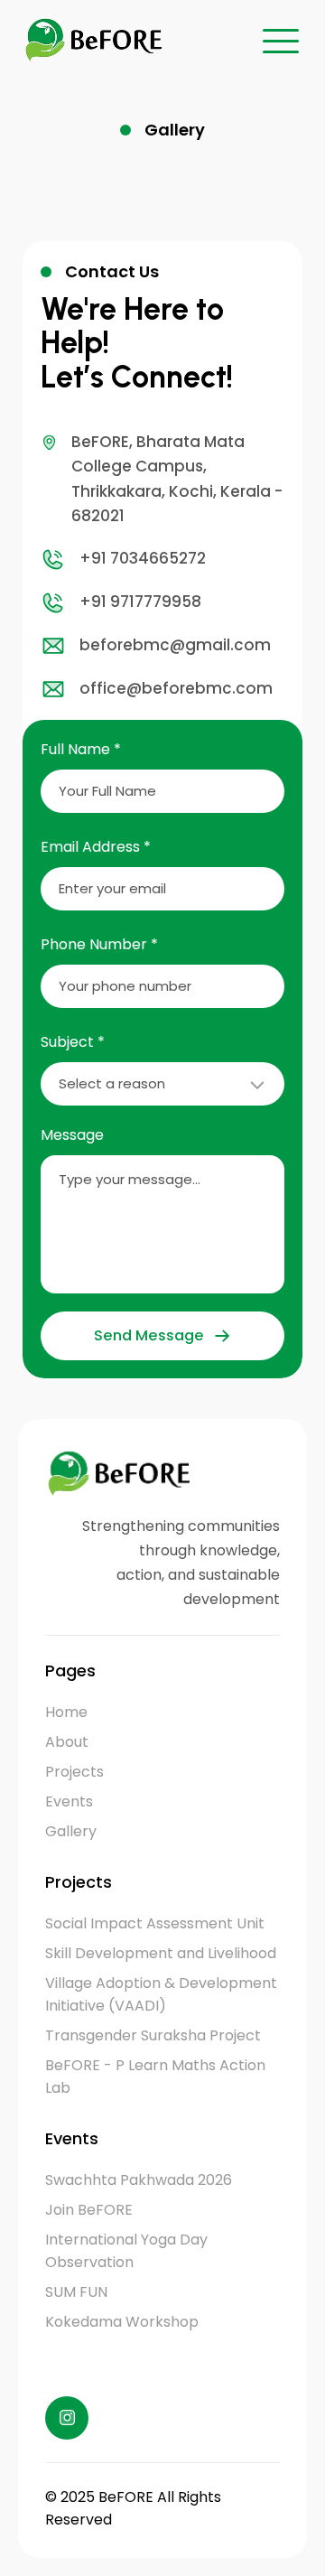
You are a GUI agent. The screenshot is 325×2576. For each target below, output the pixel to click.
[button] (281, 41)
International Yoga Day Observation (126, 2251)
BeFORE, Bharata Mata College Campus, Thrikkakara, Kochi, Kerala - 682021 (177, 479)
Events (69, 1801)
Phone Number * (99, 944)
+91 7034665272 (143, 558)
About (67, 1742)
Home (66, 1712)
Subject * (73, 1042)
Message (72, 1135)
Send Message (149, 1335)
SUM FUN (76, 2292)
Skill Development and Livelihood (161, 1953)
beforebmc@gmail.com (175, 645)
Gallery (71, 1831)
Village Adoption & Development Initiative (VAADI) (161, 1994)
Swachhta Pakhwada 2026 (139, 2180)
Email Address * (96, 847)
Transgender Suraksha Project (153, 2035)
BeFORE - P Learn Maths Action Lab (155, 2077)
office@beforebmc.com (176, 688)
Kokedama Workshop (122, 2322)
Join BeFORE (89, 2210)
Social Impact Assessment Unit (155, 1923)
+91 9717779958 (140, 602)
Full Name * (81, 749)
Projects (74, 1772)
